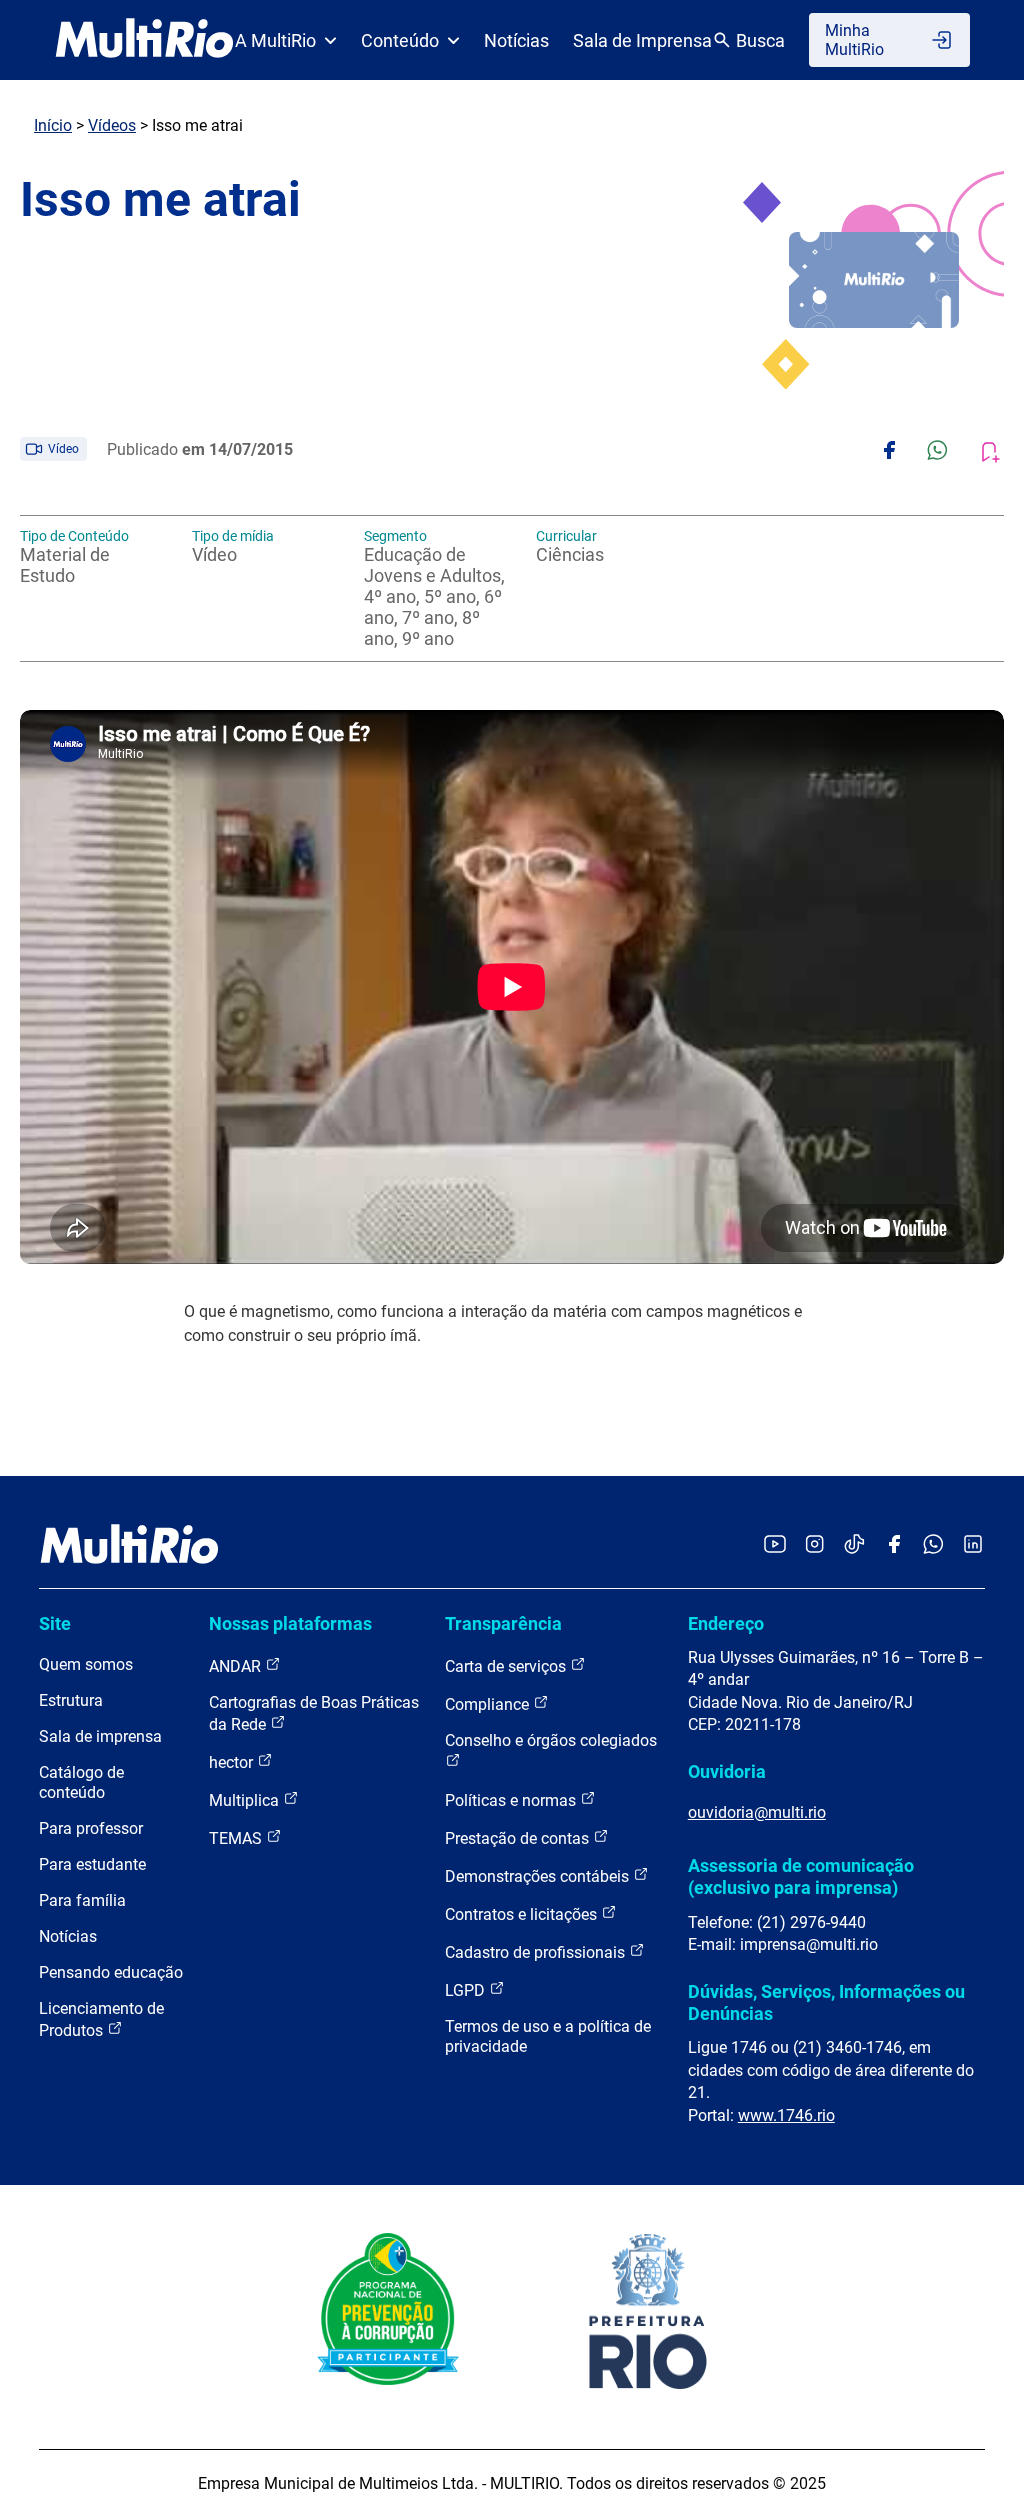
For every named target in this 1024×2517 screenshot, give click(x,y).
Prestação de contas (519, 1838)
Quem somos (86, 1664)
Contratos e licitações (523, 1914)
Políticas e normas (512, 1800)
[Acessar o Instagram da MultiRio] (814, 1545)
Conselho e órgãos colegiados (551, 1740)
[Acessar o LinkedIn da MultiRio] (973, 1545)
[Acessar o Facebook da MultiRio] (894, 1545)
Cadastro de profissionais (537, 1952)
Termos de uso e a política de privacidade (548, 2036)
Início (53, 125)
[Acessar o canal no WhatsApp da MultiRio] (933, 1545)
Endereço (726, 1623)
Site (55, 1623)
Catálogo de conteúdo (81, 1782)
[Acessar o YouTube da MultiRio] (775, 1545)
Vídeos (112, 125)
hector (233, 1762)
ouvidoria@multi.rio (757, 1812)
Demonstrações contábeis (539, 1876)
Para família (82, 1900)
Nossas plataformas (290, 1623)
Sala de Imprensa (642, 40)
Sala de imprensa (100, 1736)
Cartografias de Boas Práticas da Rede (314, 1713)
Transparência (503, 1623)
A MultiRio (275, 40)
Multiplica (246, 1800)
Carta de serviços (507, 1666)
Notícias (516, 40)
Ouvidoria (727, 1771)
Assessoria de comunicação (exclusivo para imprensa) (801, 1876)
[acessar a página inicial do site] (144, 40)
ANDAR (237, 1666)
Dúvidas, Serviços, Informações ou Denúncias (826, 2002)
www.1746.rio (786, 2115)
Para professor (91, 1828)
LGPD (467, 1990)
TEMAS (237, 1838)
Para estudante (92, 1864)
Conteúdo (400, 40)
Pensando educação (111, 1972)
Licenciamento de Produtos (101, 2019)
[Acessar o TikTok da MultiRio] (854, 1545)
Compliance (489, 1704)
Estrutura (71, 1700)
